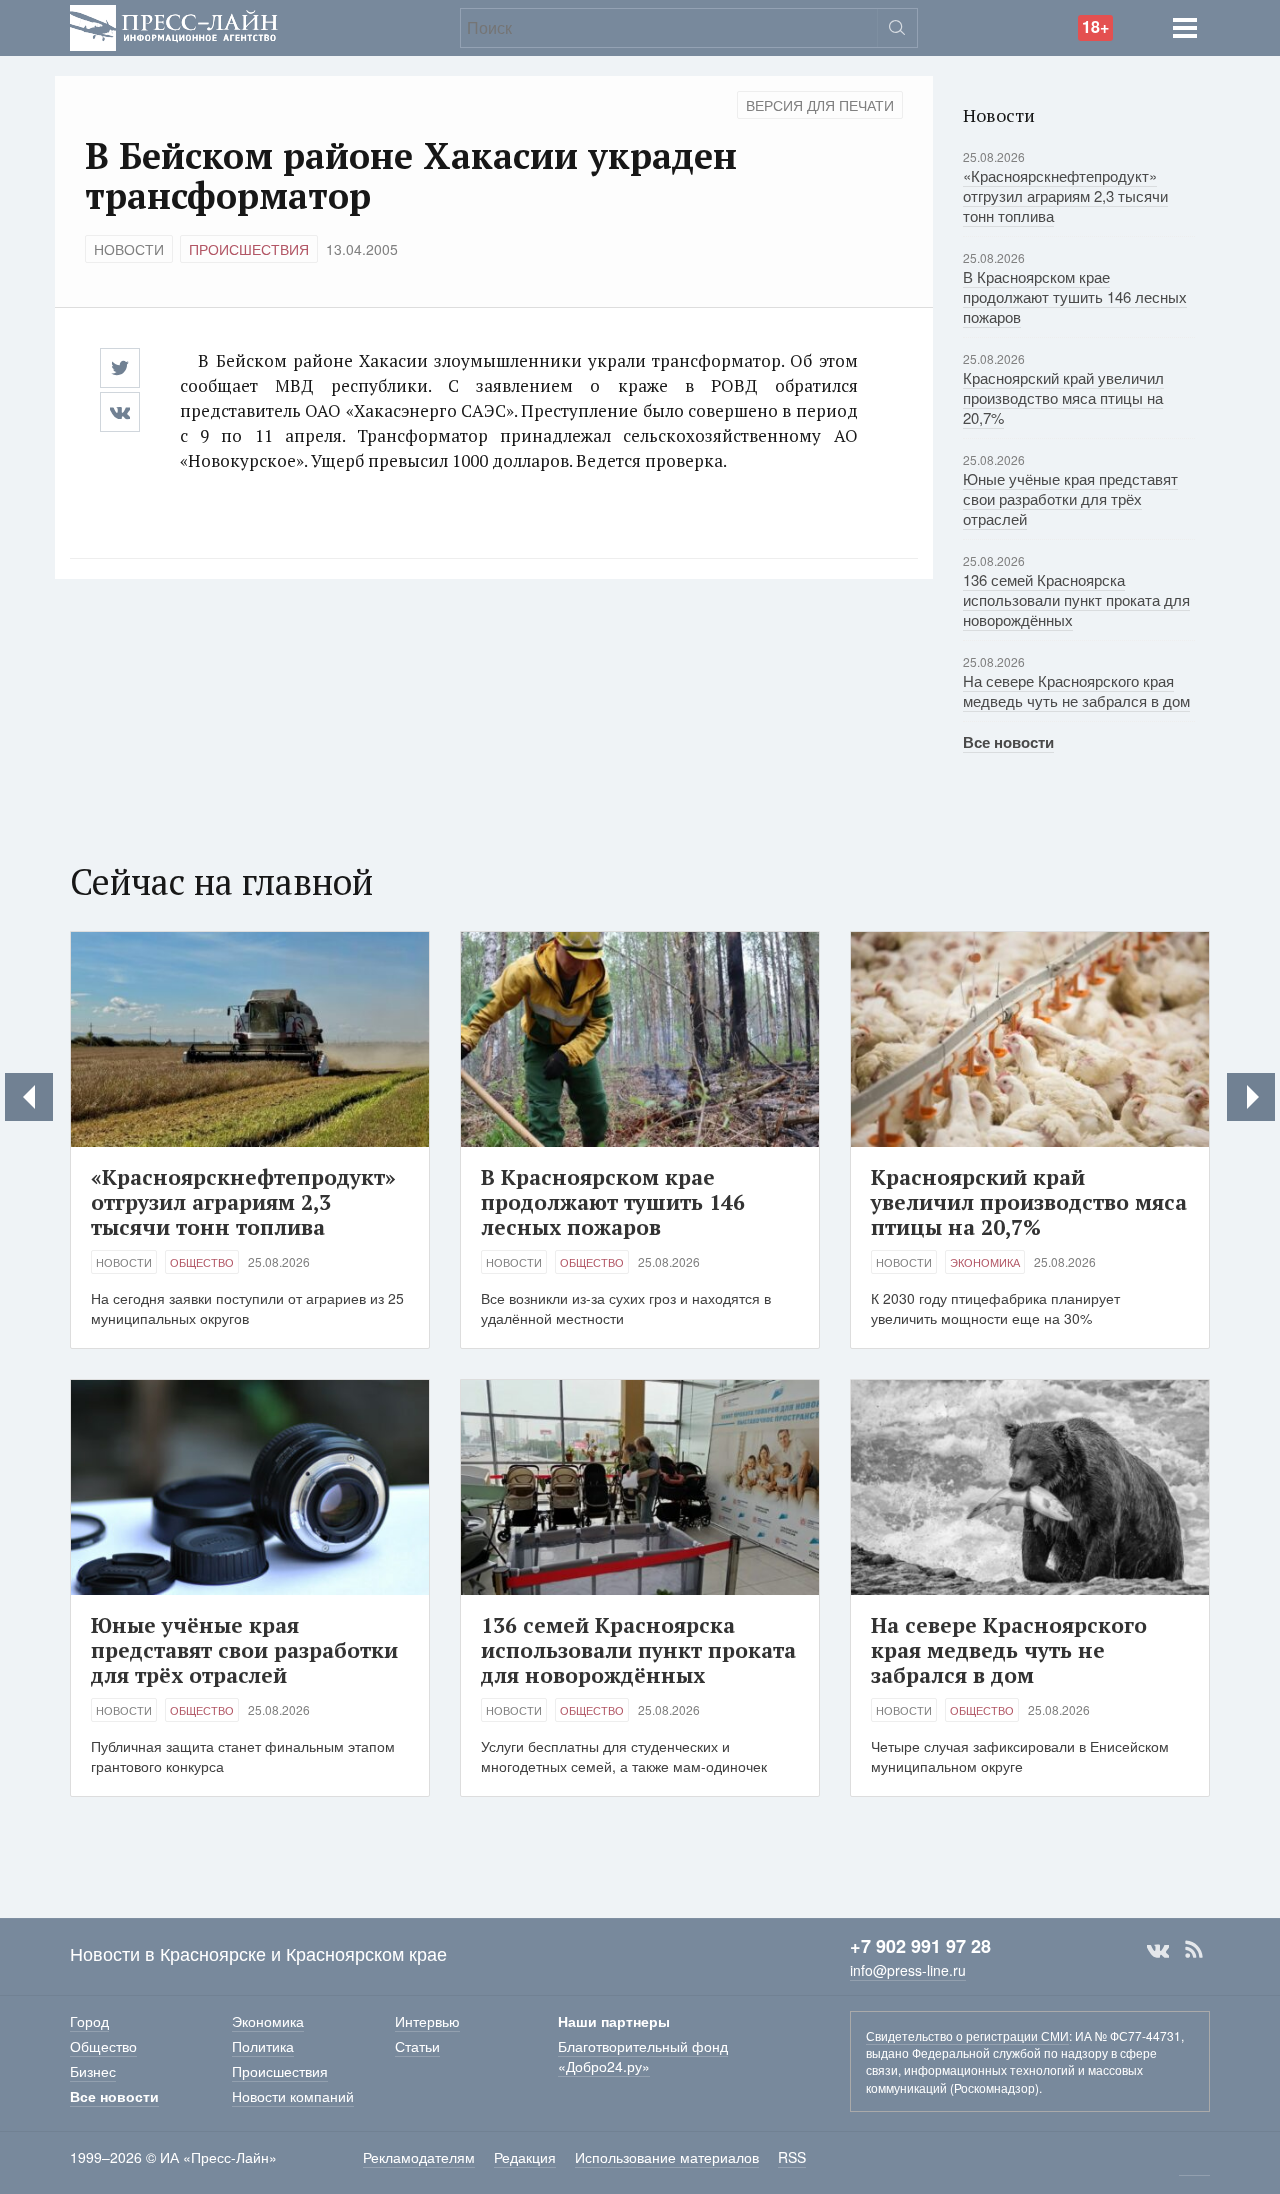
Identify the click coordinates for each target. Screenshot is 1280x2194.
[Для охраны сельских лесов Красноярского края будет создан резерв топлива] (1251, 1097)
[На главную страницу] (174, 25)
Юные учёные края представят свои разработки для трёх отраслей (1070, 498)
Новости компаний (293, 2096)
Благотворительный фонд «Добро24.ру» (643, 2056)
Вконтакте (1158, 1950)
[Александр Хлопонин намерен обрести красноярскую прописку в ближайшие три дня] (29, 1097)
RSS (1194, 1950)
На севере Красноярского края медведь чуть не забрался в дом (1076, 690)
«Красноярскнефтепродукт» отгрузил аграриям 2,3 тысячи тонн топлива (1065, 195)
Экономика (985, 1262)
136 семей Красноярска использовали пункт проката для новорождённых (1076, 599)
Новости (129, 249)
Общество (202, 1262)
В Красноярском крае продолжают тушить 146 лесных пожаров (1075, 296)
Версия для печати (820, 105)
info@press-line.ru (908, 1970)
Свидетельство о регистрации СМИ (967, 2035)
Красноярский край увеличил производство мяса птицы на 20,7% (1063, 397)
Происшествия (249, 249)
